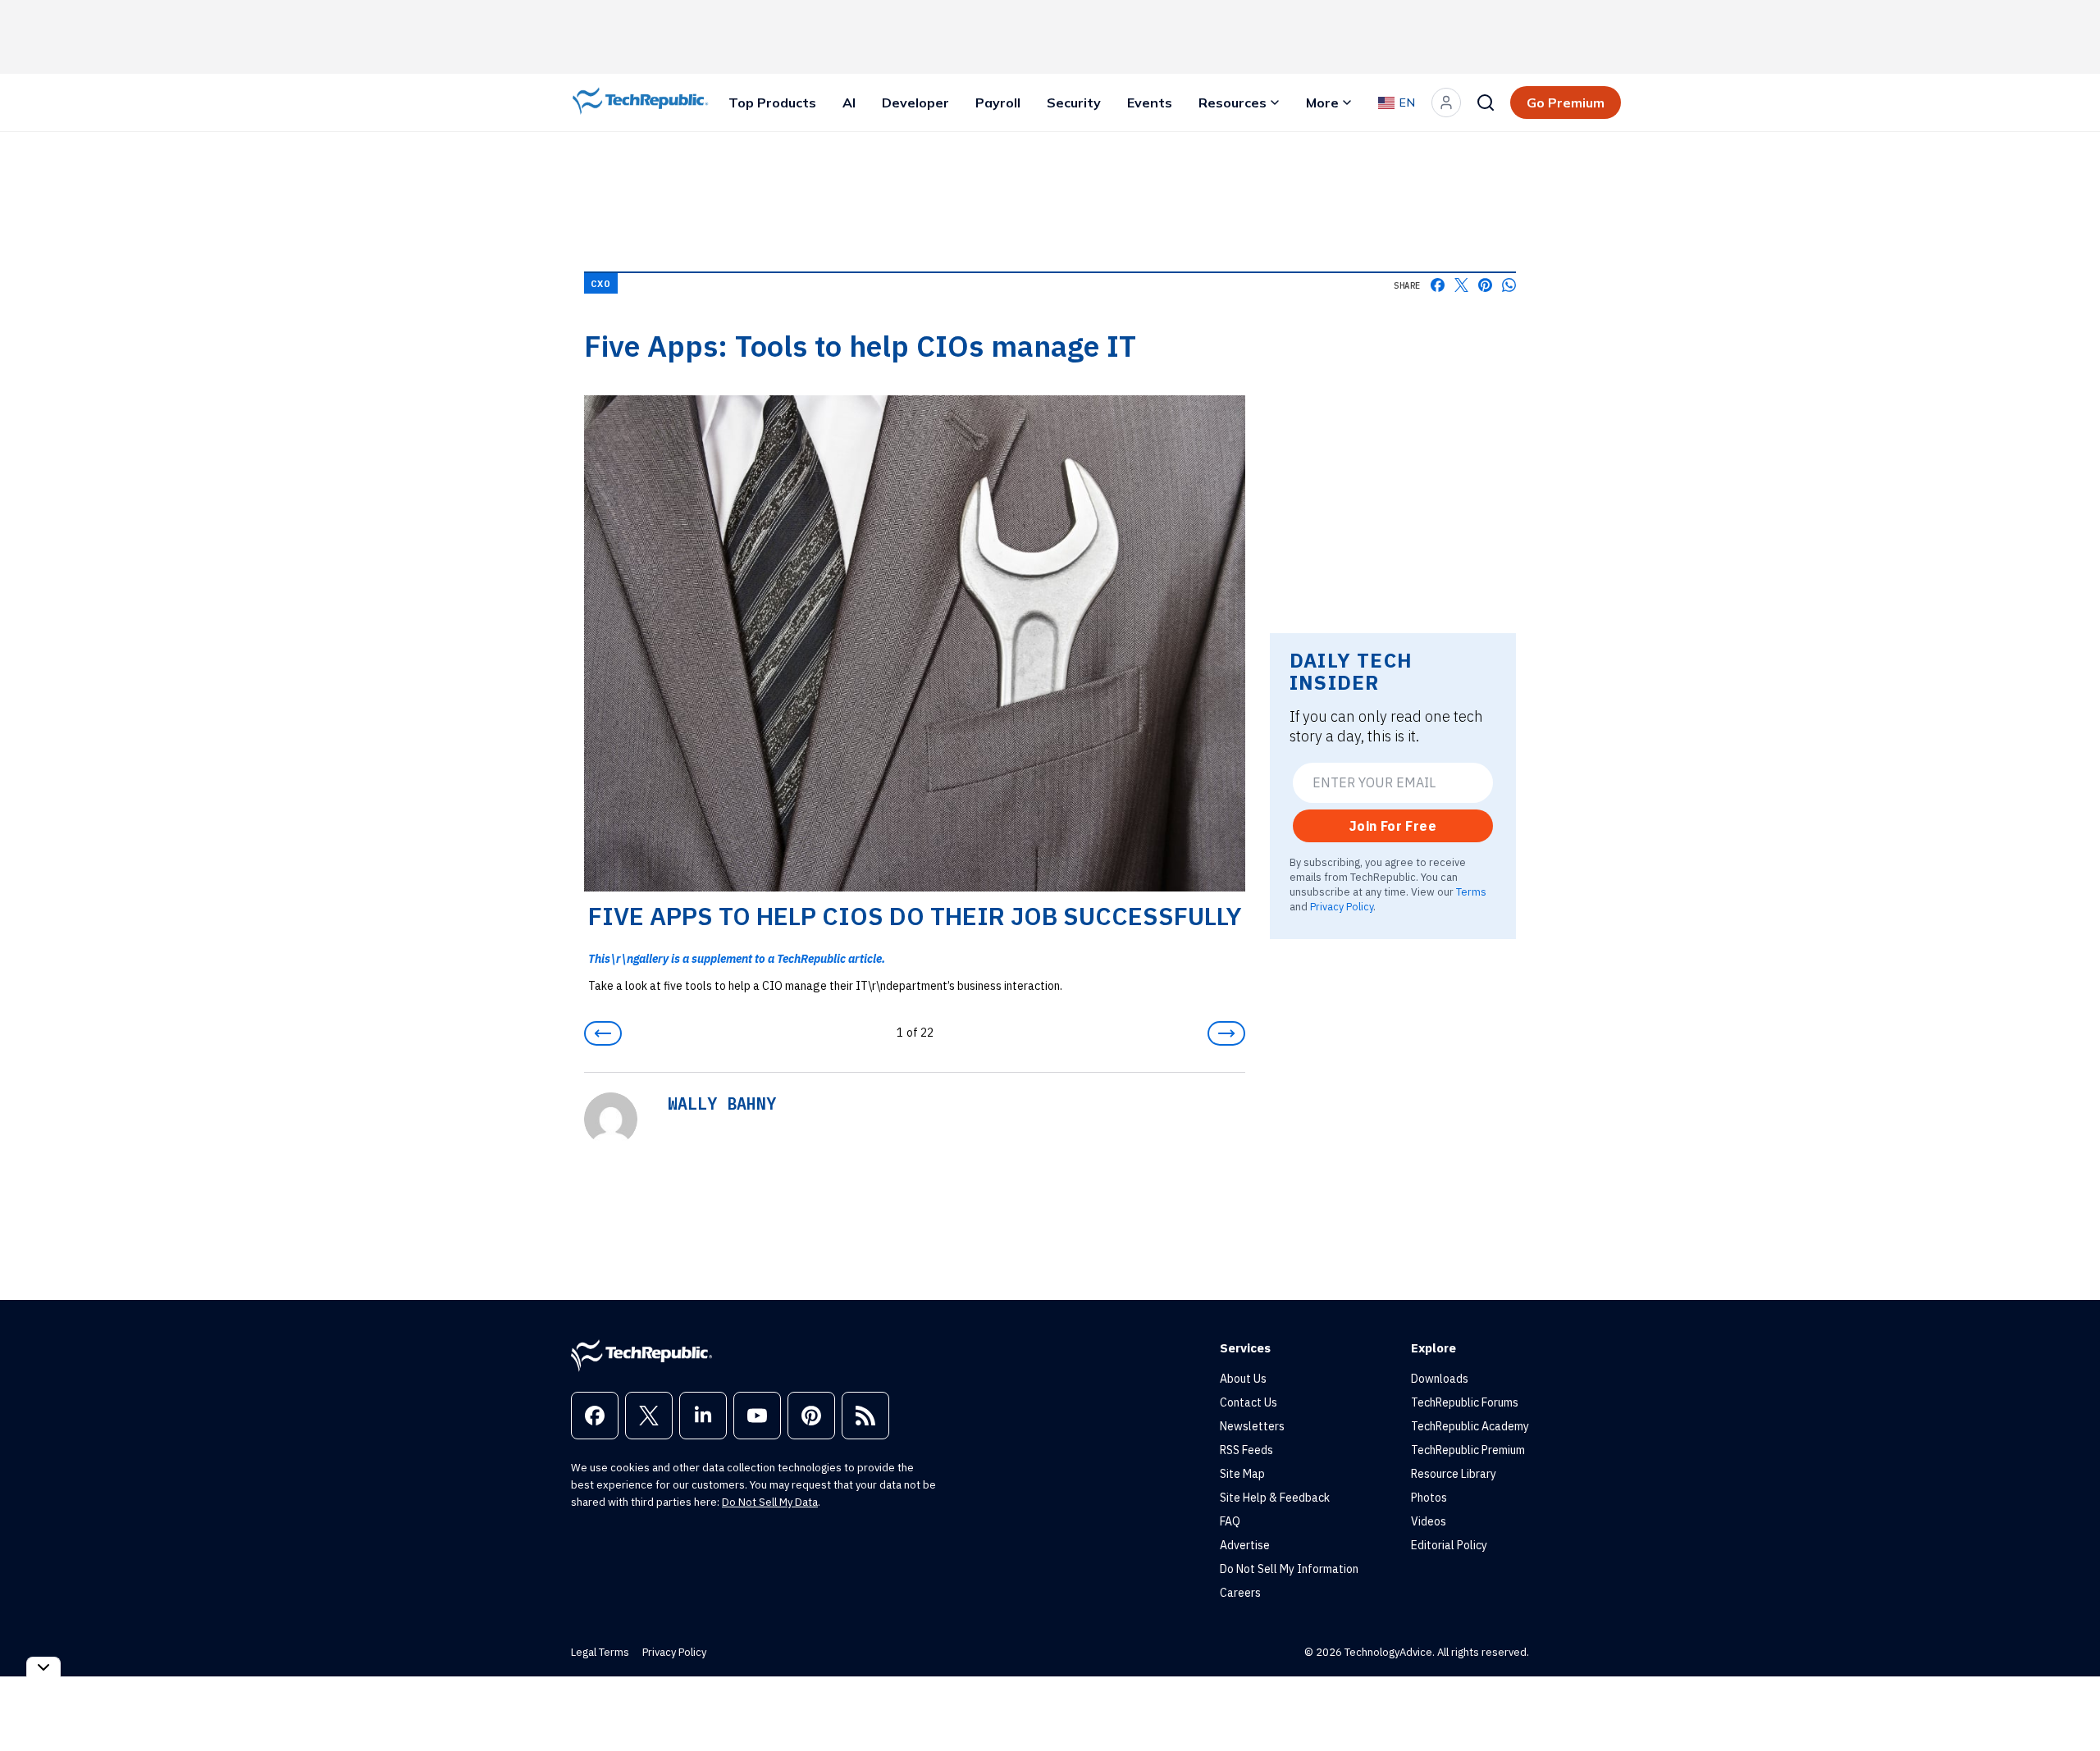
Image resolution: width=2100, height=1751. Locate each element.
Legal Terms (600, 1652)
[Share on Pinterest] (1485, 285)
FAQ (1230, 1521)
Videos (1429, 1521)
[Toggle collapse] (43, 1667)
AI (849, 103)
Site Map (1242, 1474)
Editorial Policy (1449, 1545)
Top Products (772, 103)
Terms (1471, 891)
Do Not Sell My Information (1289, 1569)
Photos (1429, 1498)
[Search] (1486, 103)
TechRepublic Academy (1470, 1426)
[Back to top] (2067, 1701)
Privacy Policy (1342, 906)
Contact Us (1249, 1402)
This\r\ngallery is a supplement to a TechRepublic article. (737, 959)
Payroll (998, 103)
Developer (915, 103)
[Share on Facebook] (1438, 285)
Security (1074, 103)
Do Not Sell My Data (770, 1502)
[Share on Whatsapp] (1509, 285)
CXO (601, 283)
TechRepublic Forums (1465, 1402)
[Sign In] (1446, 103)
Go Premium (1566, 103)
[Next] (1226, 1033)
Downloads (1440, 1379)
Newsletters (1252, 1426)
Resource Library (1454, 1474)
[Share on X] (1461, 285)
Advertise (1245, 1545)
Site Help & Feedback (1275, 1498)
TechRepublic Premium (1468, 1450)
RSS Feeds (1246, 1450)
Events (1150, 103)
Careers (1240, 1593)
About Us (1243, 1379)
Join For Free (1393, 826)
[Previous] (603, 1033)
